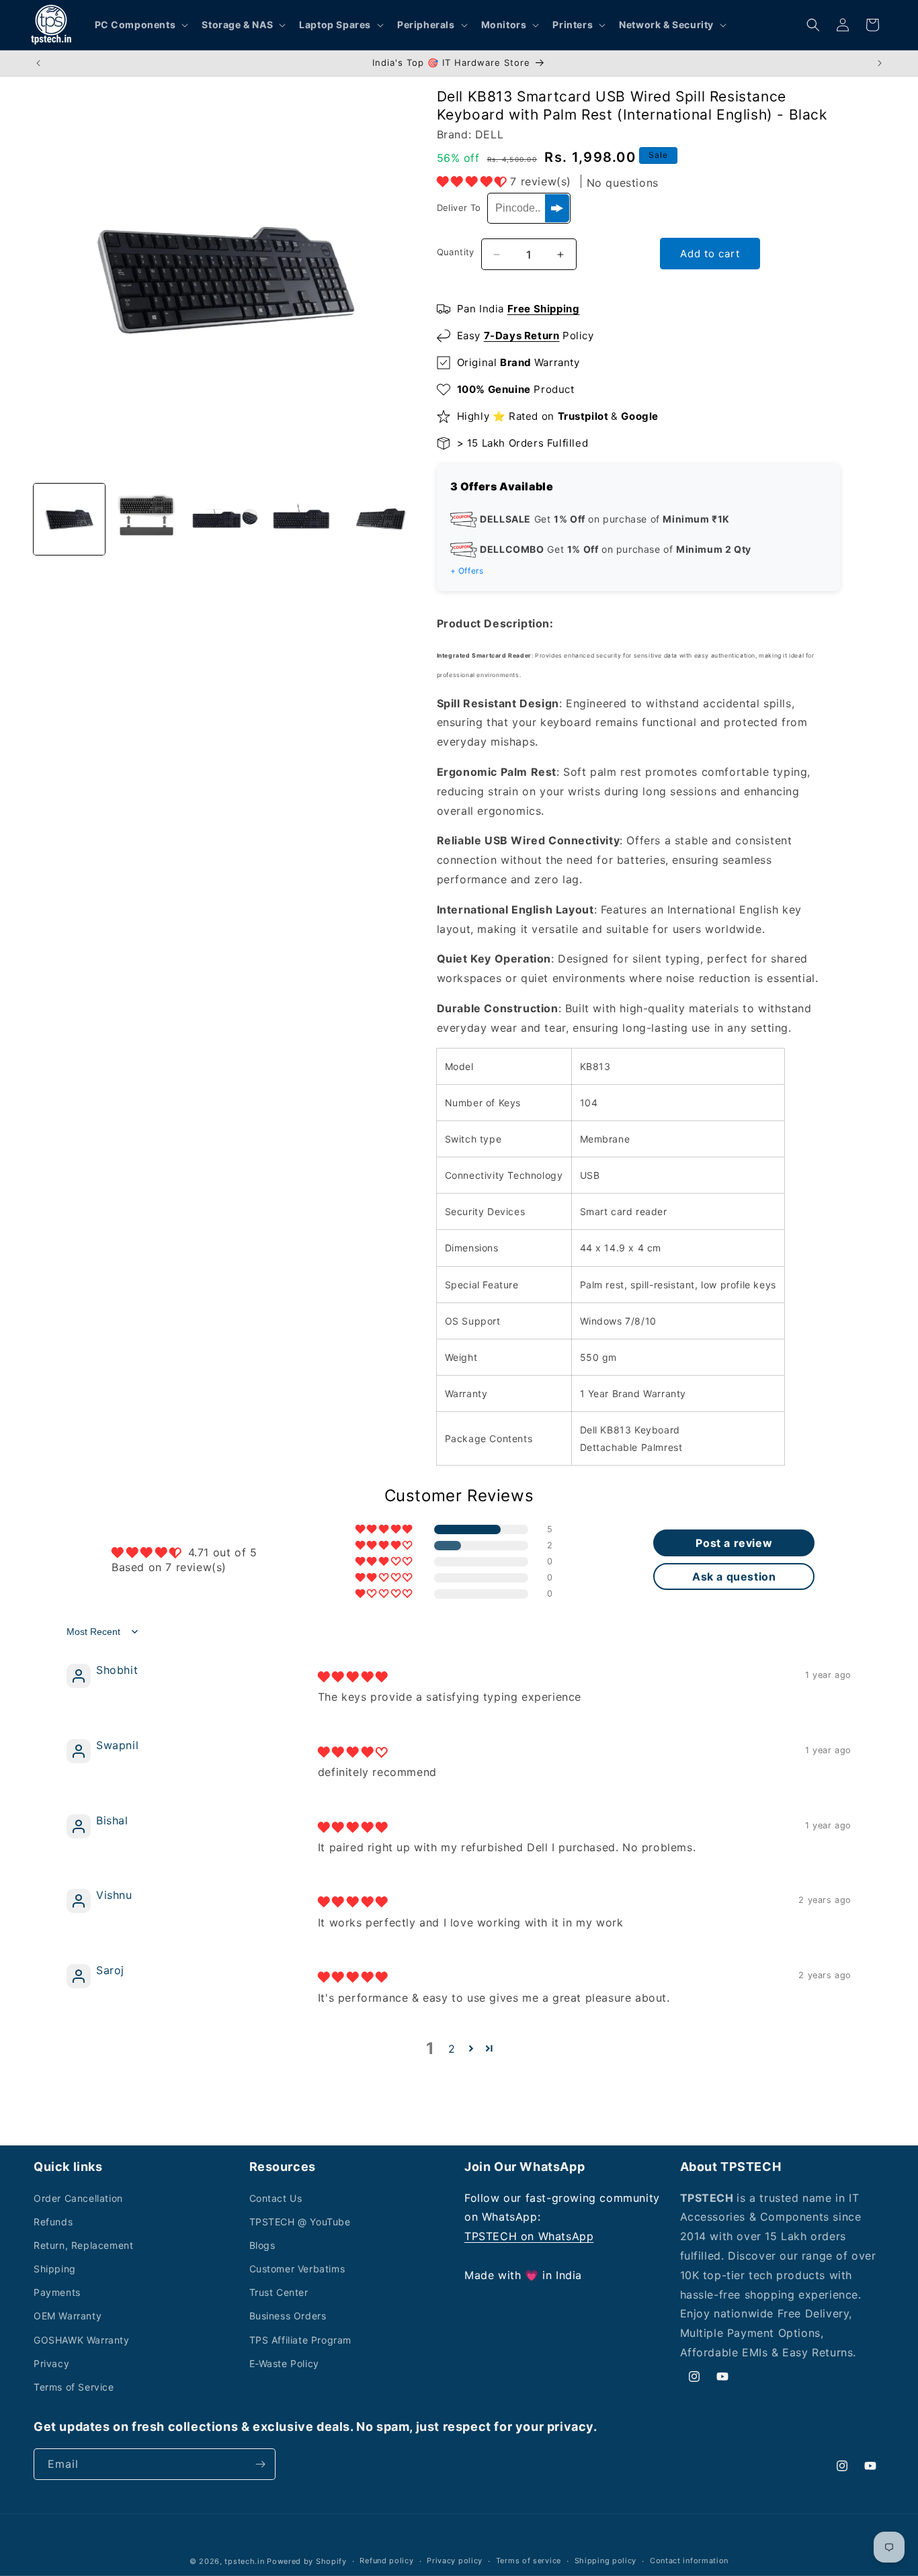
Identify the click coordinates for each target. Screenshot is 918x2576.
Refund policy (386, 2561)
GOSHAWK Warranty (82, 2340)
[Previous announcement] (38, 63)
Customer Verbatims (297, 2269)
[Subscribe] (260, 2464)
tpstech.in (244, 2561)
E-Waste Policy (284, 2363)
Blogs (262, 2245)
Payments (57, 2292)
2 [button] (452, 2049)
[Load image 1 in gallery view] (69, 519)
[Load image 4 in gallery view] (303, 519)
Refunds (53, 2222)
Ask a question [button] (734, 1576)
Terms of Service (74, 2387)
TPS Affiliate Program (301, 2340)
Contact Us (276, 2198)
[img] (353, 1677)
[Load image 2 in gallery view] (147, 519)
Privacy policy (455, 2561)
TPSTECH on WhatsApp (529, 2236)
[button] (140, 25)
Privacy (51, 2363)
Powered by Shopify (307, 2561)
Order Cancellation (78, 2198)
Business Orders (288, 2316)
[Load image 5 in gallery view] (381, 519)
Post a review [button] (734, 1543)
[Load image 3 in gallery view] (225, 519)
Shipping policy (606, 2561)
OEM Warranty (68, 2316)
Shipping (55, 2269)
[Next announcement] (880, 63)
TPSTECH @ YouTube (300, 2222)
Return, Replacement (83, 2245)
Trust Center (279, 2292)
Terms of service (529, 2561)
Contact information (689, 2561)
